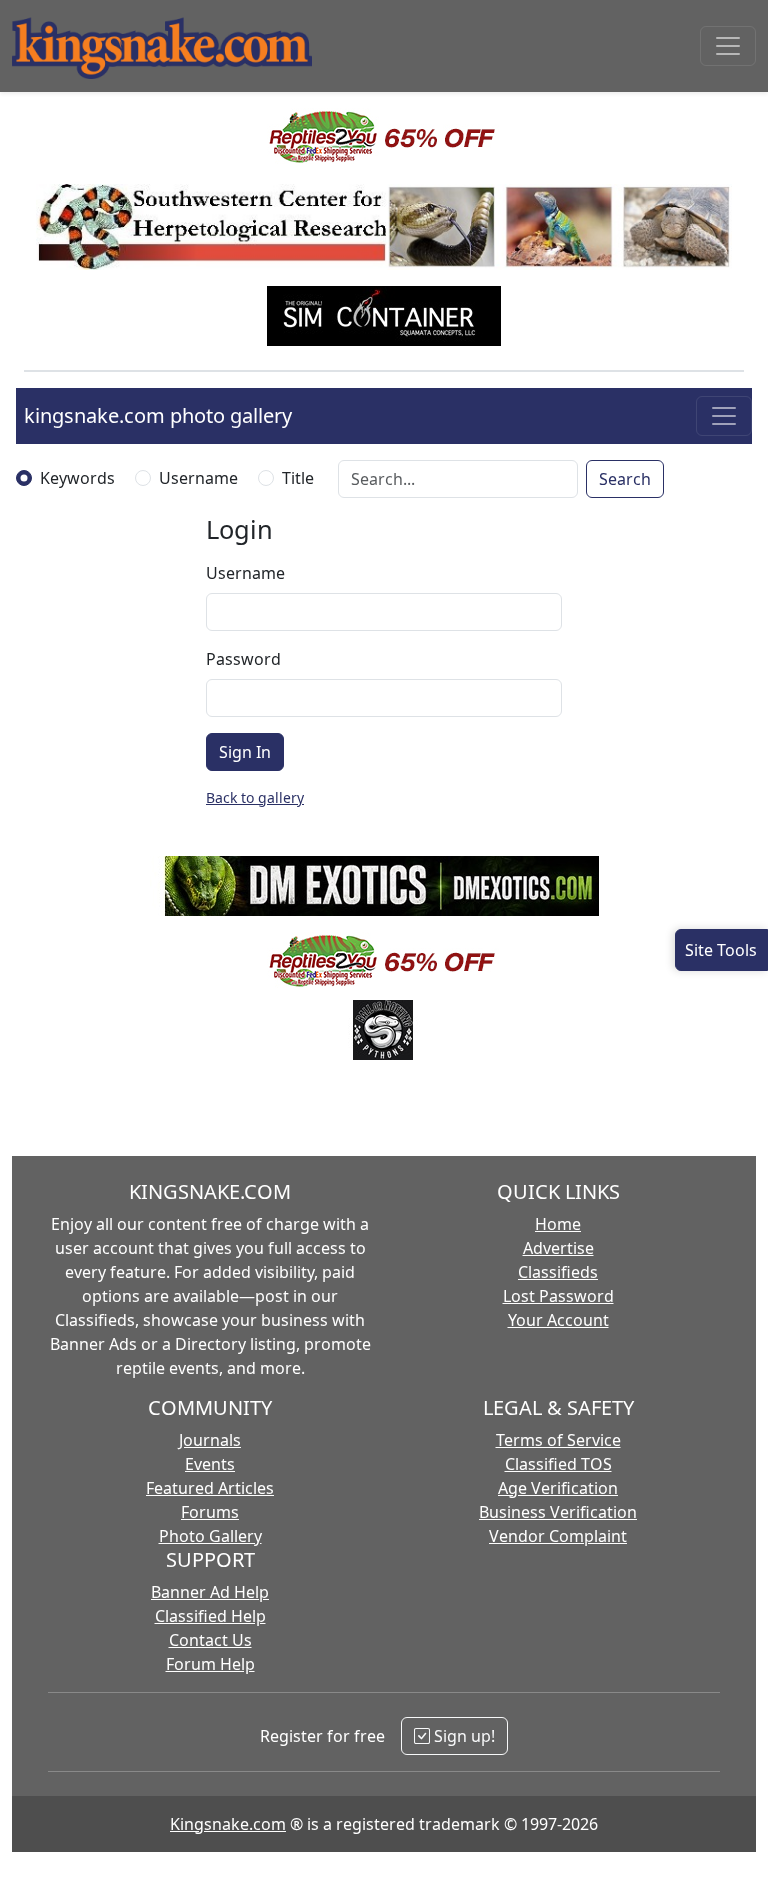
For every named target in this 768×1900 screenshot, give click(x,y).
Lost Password (558, 1296)
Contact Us (210, 1640)
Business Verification (558, 1512)
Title (298, 478)
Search (625, 479)
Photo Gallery (210, 1536)
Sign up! (462, 1736)
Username (198, 478)
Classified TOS (558, 1464)
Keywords (77, 478)
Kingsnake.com (228, 1824)
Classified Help (210, 1616)
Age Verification (558, 1488)
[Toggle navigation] (728, 46)
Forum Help (210, 1664)
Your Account (558, 1320)
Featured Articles (210, 1488)
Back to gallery (255, 797)
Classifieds (558, 1272)
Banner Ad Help (210, 1592)
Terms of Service (558, 1440)
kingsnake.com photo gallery (158, 415)
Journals (210, 1440)
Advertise (558, 1248)
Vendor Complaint (558, 1536)
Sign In (245, 752)
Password (243, 659)
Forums (210, 1512)
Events (210, 1464)
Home (558, 1224)
